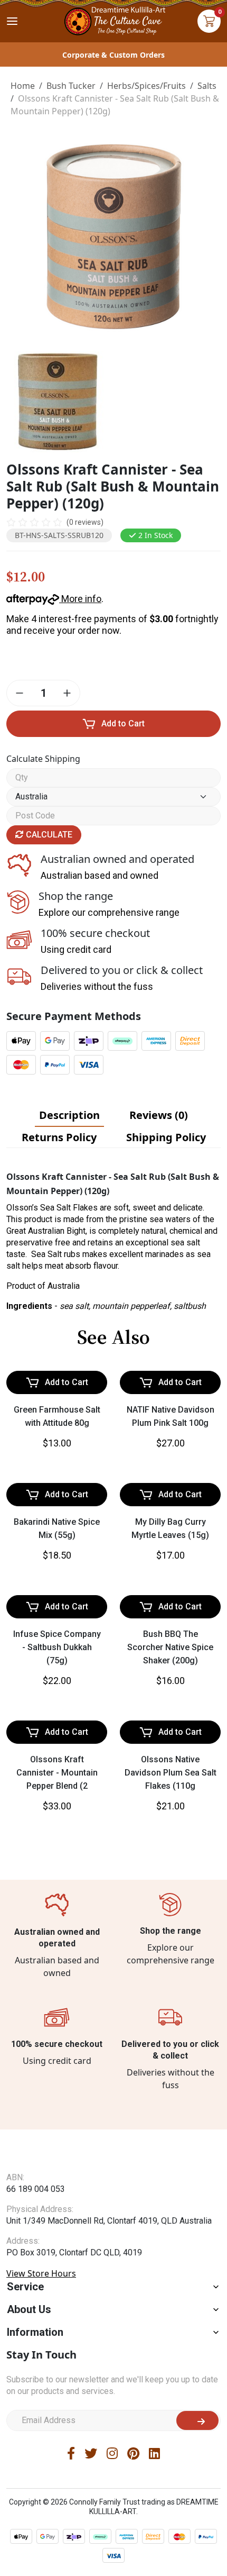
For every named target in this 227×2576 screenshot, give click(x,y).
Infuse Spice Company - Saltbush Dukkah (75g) (57, 1912)
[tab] (69, 1115)
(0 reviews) (85, 522)
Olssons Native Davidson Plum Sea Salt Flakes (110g (171, 2126)
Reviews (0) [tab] (159, 1115)
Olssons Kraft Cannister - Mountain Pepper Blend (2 (57, 2126)
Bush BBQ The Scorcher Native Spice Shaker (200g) (170, 1912)
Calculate (48, 835)
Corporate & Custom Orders (113, 55)
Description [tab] (69, 1115)
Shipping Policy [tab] (166, 1137)
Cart (209, 21)
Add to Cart (123, 723)
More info (80, 599)
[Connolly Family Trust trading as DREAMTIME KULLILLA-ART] (113, 20)
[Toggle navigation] (12, 21)
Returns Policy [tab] (59, 1137)
